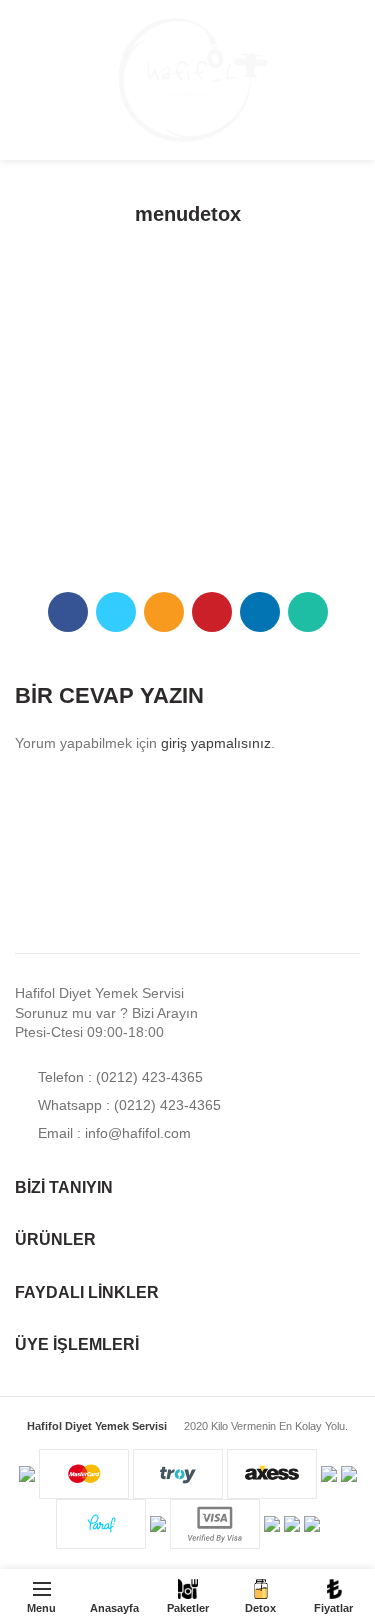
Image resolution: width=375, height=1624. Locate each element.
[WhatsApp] (308, 612)
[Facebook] (68, 612)
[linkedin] (260, 612)
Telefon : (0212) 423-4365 (118, 1077)
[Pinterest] (212, 612)
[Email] (164, 612)
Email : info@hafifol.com (112, 1133)
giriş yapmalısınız (216, 743)
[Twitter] (116, 612)
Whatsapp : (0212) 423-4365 (127, 1105)
